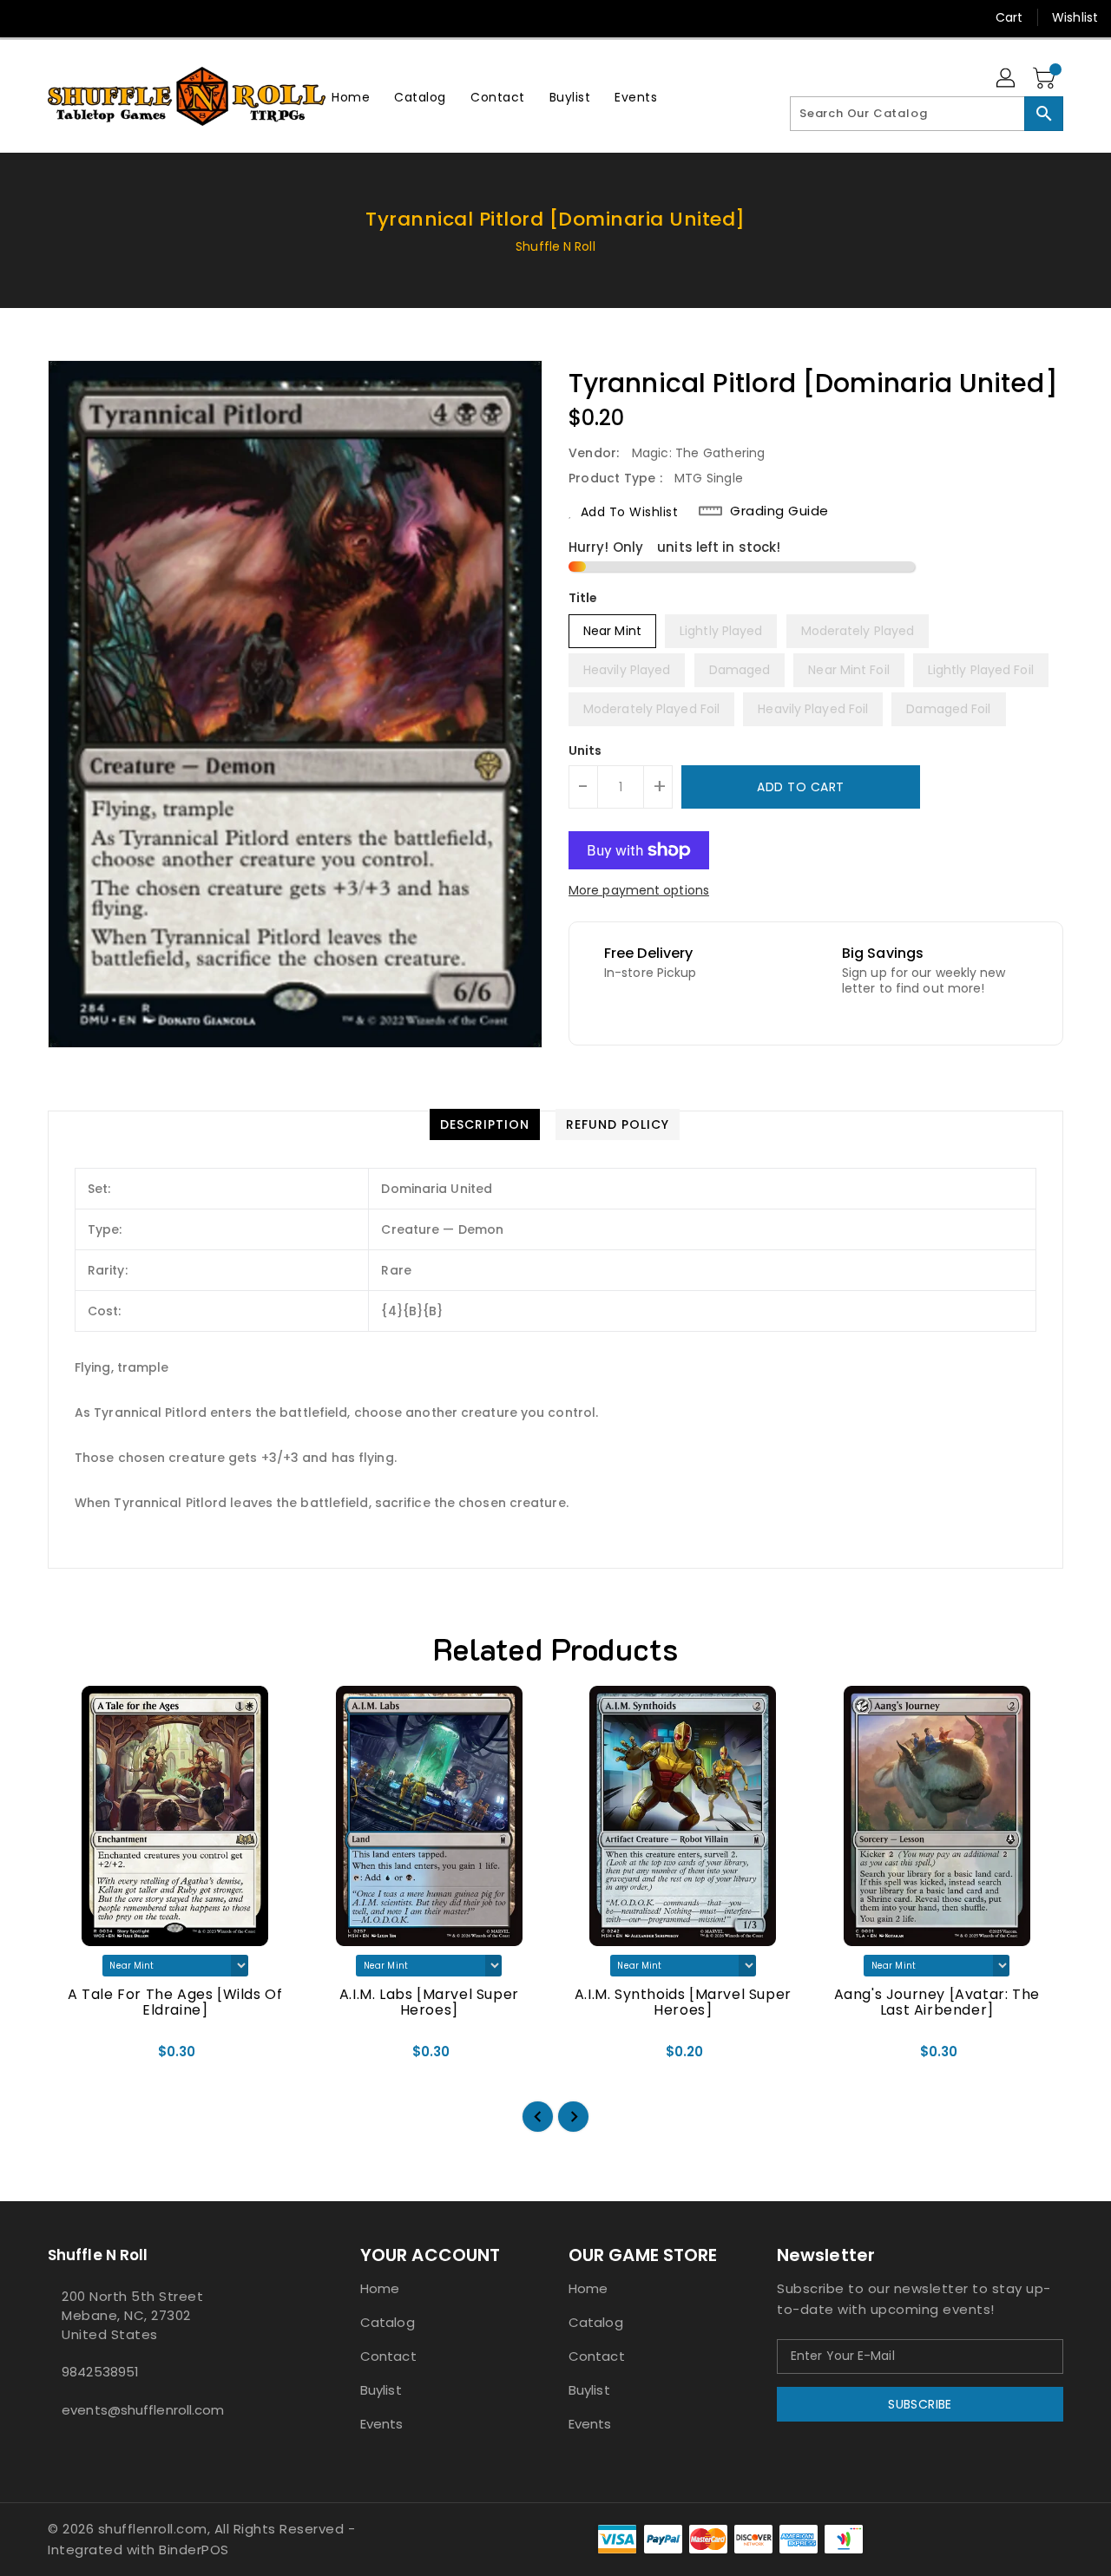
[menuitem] (351, 97)
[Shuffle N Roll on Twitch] (160, 17)
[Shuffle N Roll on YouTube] (94, 17)
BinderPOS (194, 2550)
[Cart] (1046, 79)
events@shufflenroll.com (143, 2410)
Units (585, 751)
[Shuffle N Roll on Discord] (127, 17)
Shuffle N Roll (555, 246)
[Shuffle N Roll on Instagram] (61, 17)
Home (380, 2288)
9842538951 (100, 2372)
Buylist (381, 2390)
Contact (388, 2356)
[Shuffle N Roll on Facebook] (28, 17)
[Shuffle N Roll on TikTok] (194, 17)
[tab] (485, 1124)
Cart (1009, 17)
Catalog (388, 2322)
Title (583, 598)
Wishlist (1075, 17)
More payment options (639, 890)
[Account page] (1007, 79)
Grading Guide (779, 511)
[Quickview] (76, 2058)
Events (382, 2424)
